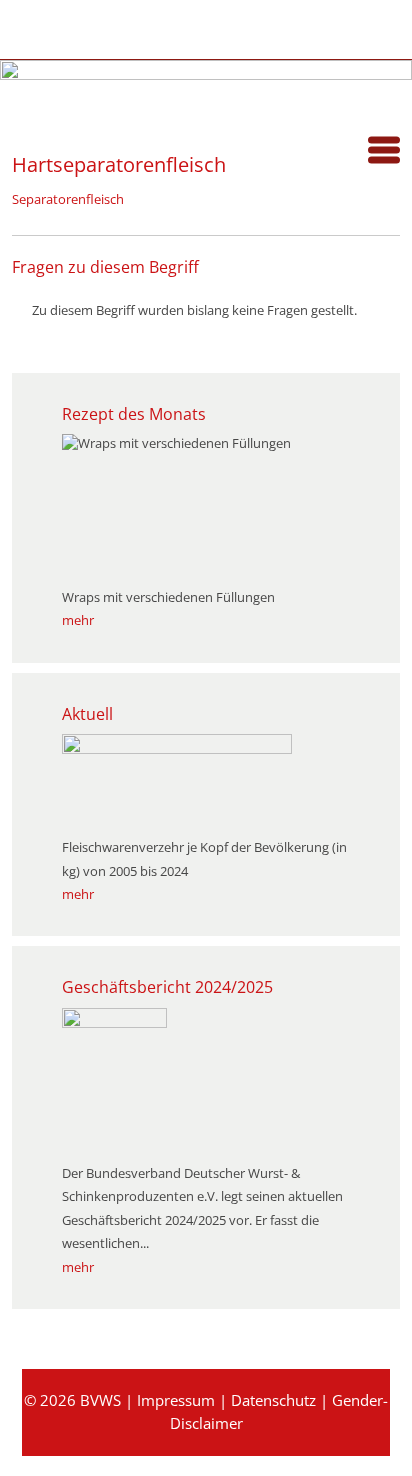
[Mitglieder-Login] (139, 27)
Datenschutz (273, 1400)
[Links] (241, 27)
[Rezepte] (88, 27)
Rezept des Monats (134, 414)
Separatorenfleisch (68, 199)
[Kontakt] (190, 27)
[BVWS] (12, 120)
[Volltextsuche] (292, 27)
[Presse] (37, 27)
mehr (78, 620)
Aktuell (87, 714)
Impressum (176, 1400)
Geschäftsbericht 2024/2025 (167, 987)
